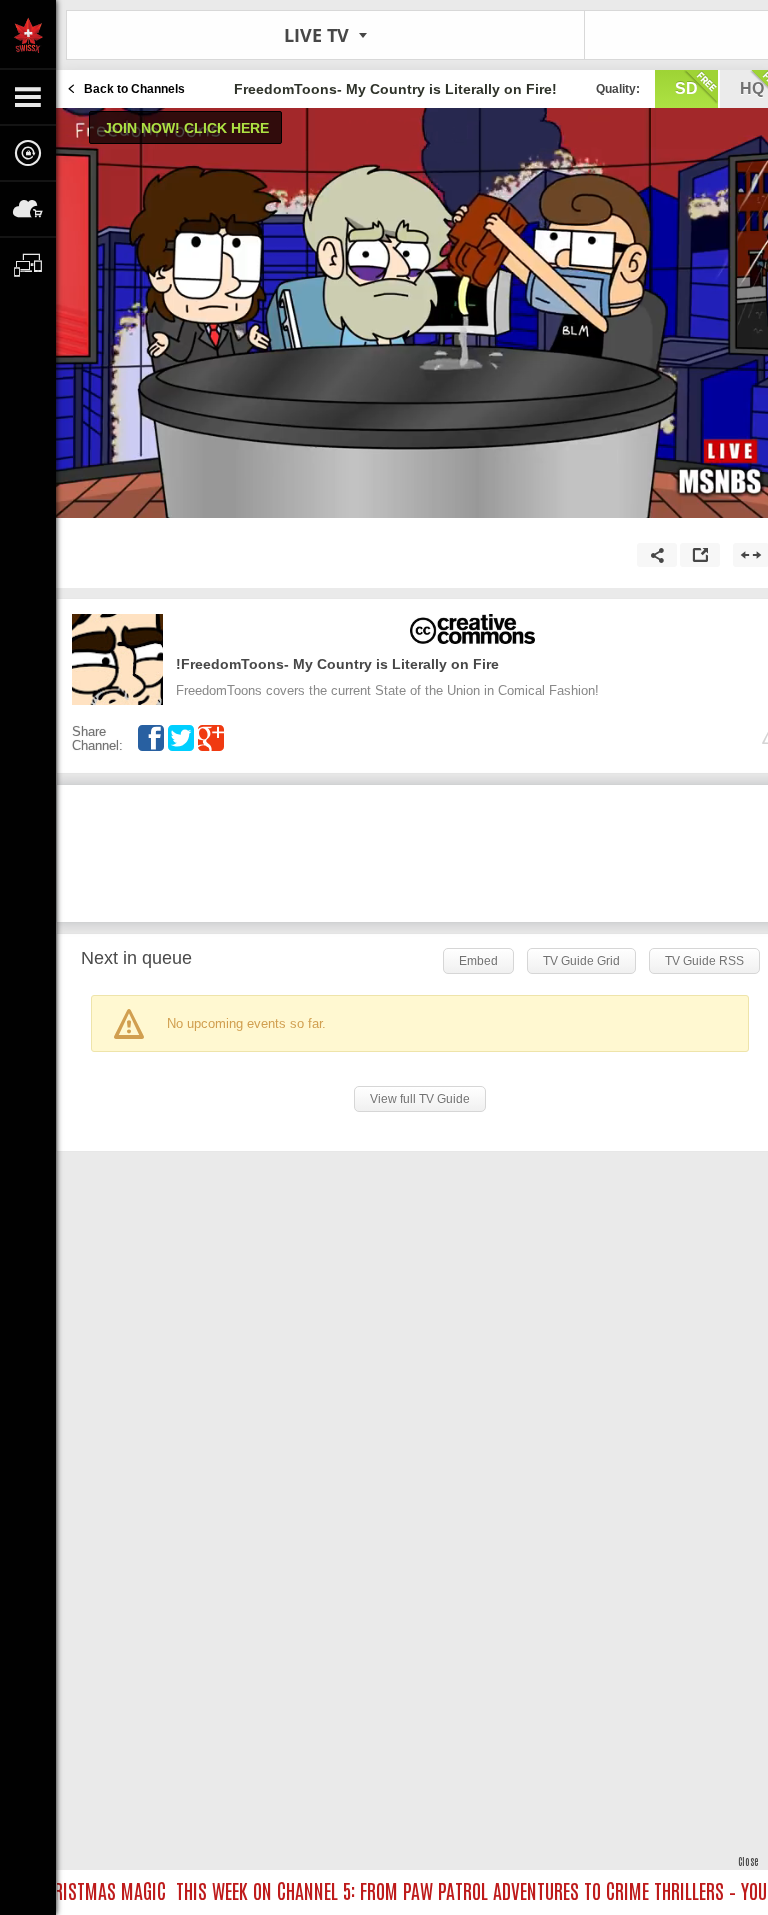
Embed (478, 961)
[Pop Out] (700, 555)
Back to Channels (134, 89)
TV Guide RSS (704, 961)
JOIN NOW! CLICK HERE (186, 128)
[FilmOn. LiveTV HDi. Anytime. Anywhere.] (28, 34)
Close (748, 1860)
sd (686, 88)
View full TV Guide (420, 1099)
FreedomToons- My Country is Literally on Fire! (337, 664)
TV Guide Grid (581, 961)
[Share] (657, 555)
